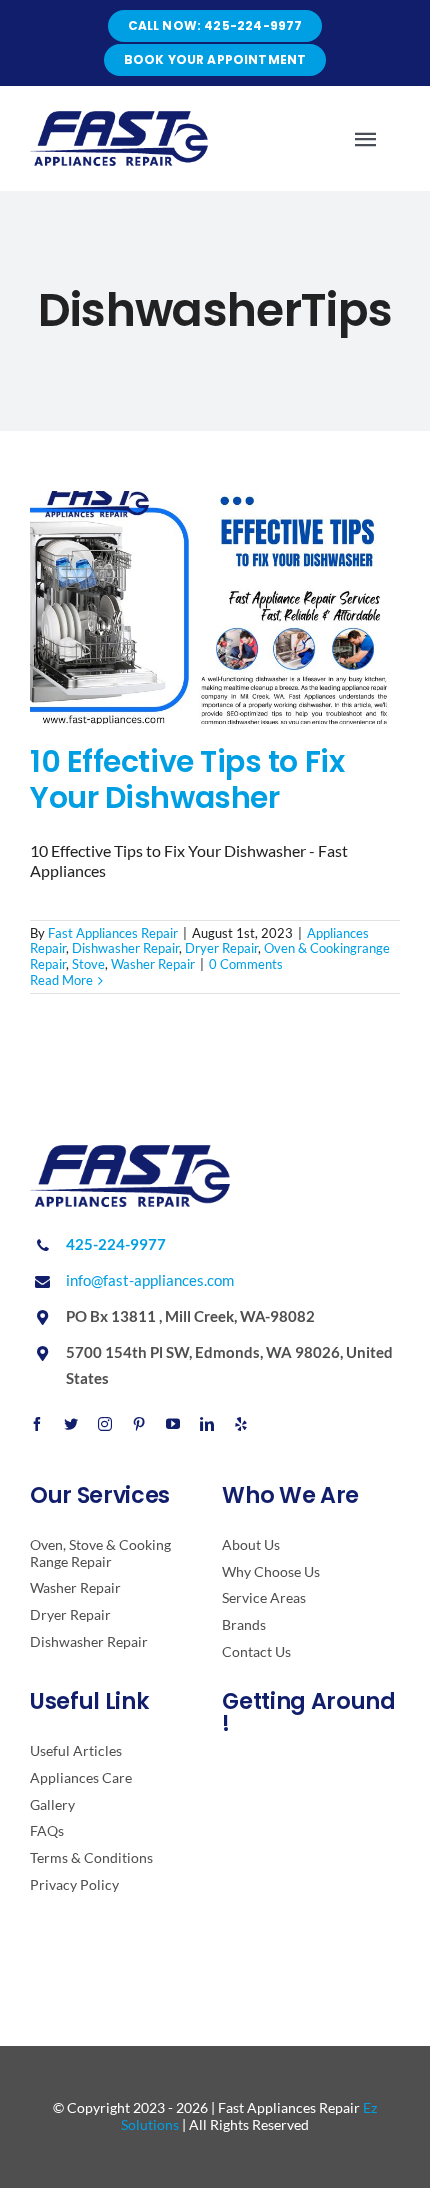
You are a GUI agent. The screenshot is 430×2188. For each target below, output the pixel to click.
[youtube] (173, 1424)
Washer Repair (153, 964)
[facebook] (37, 1424)
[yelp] (241, 1424)
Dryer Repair (221, 948)
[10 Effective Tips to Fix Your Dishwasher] (215, 607)
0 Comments (246, 964)
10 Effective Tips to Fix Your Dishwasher (187, 779)
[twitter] (71, 1424)
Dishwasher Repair (125, 948)
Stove (88, 964)
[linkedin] (207, 1424)
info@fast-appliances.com (150, 1280)
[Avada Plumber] (119, 118)
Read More (61, 980)
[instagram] (105, 1424)
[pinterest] (139, 1424)
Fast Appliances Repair (113, 933)
